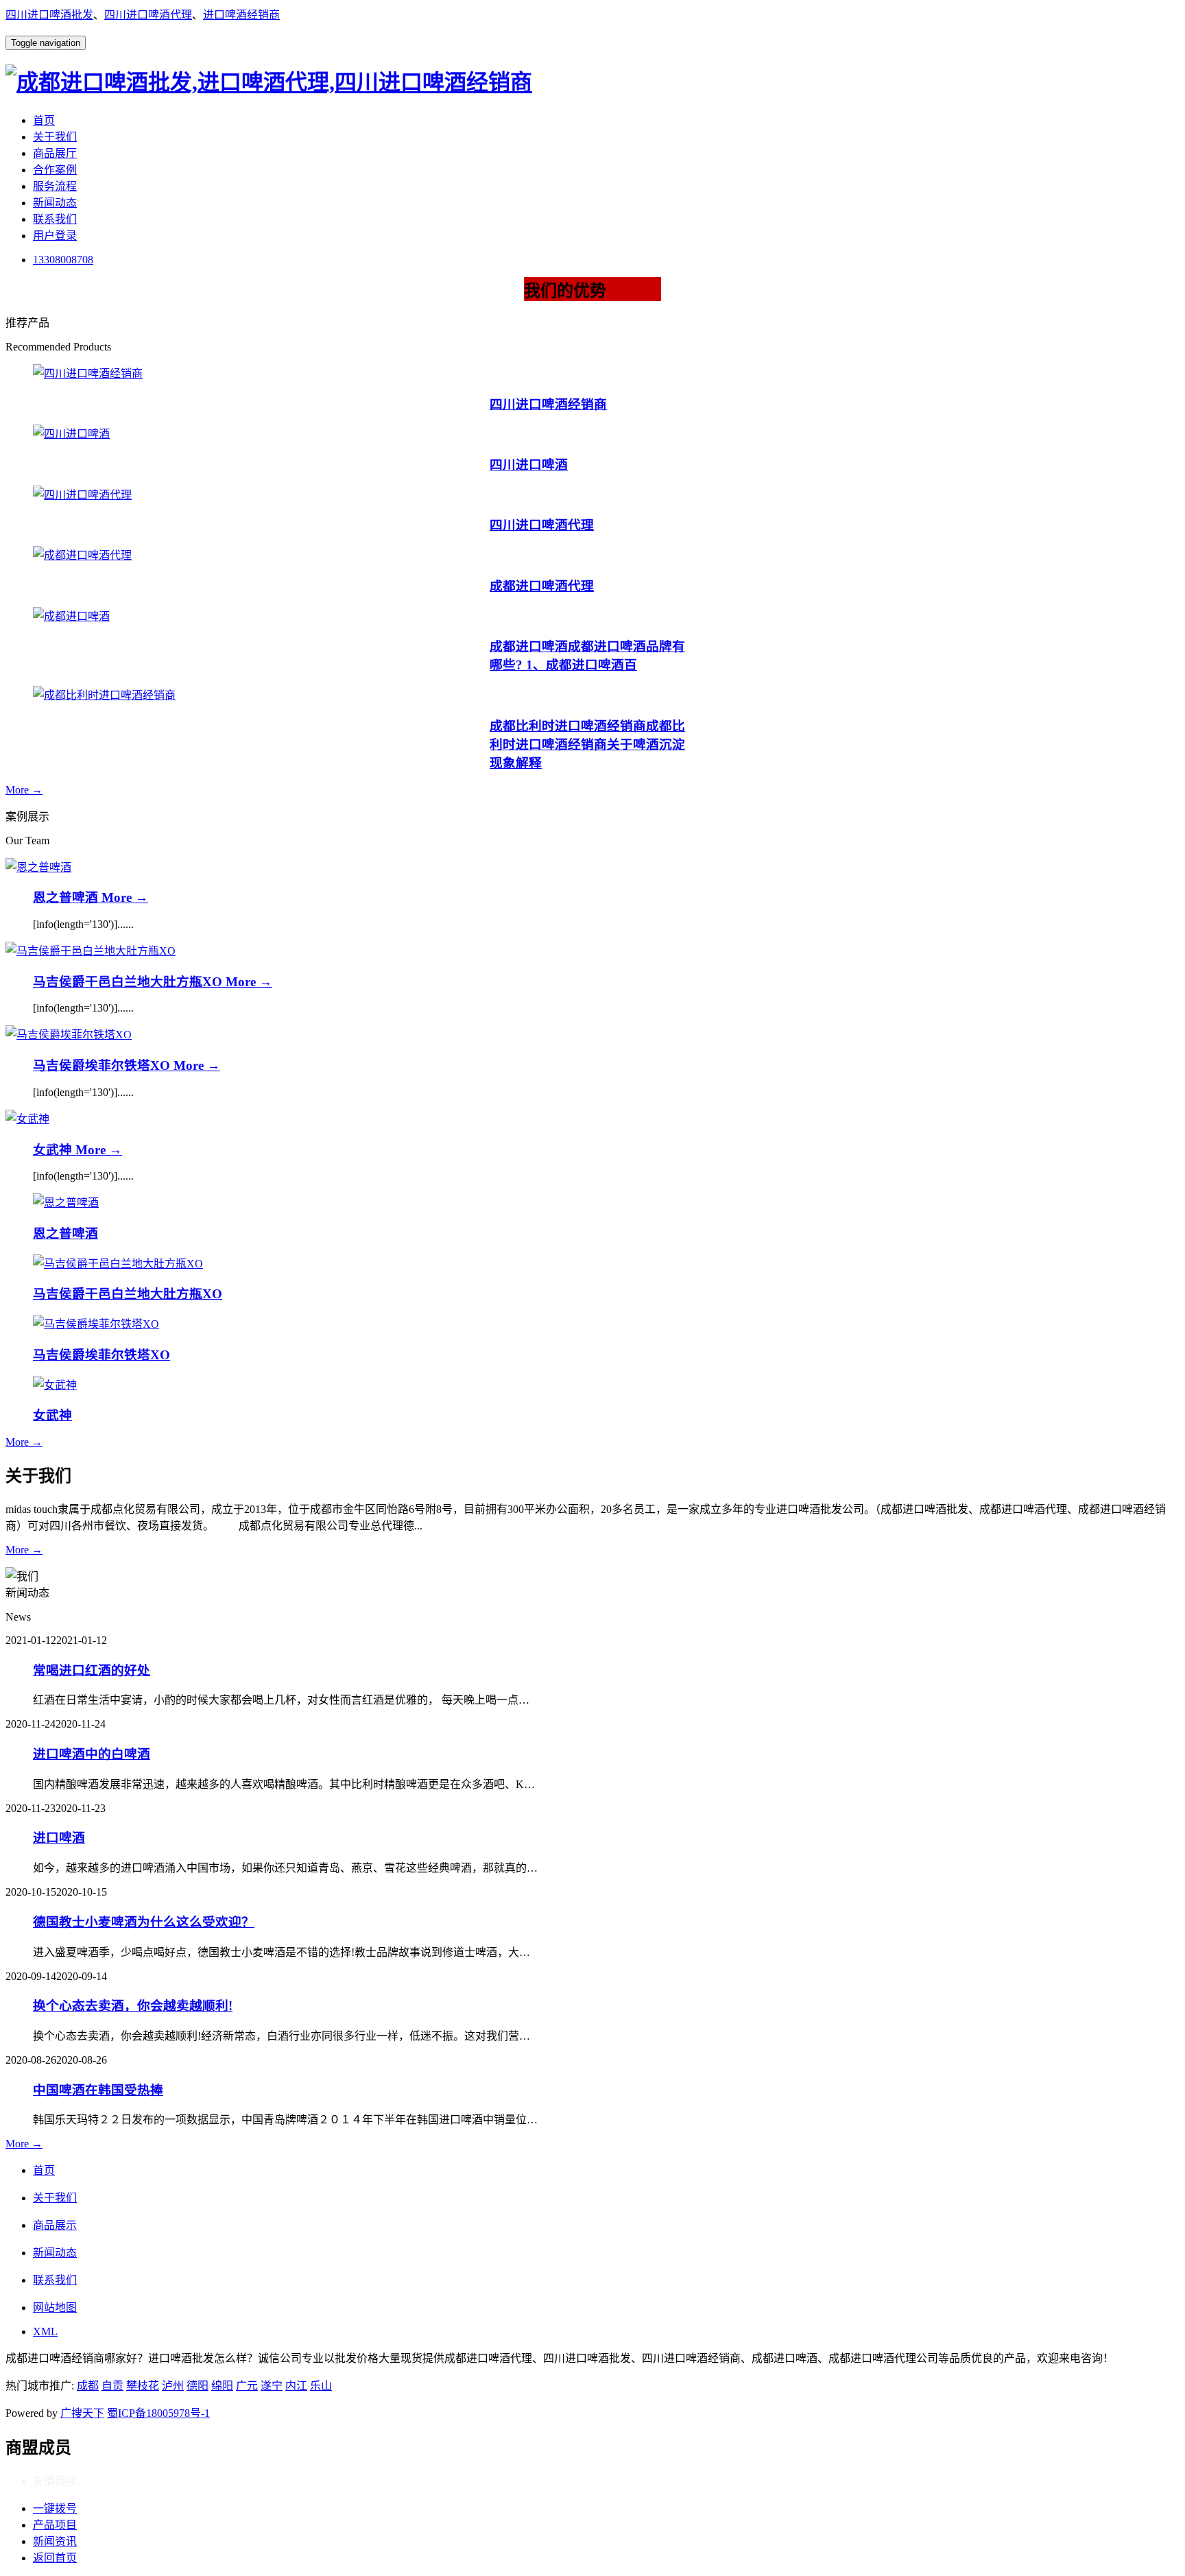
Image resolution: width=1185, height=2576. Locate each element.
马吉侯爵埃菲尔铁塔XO (103, 1065)
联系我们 (55, 219)
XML (45, 2331)
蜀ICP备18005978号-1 (158, 2413)
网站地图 (55, 2307)
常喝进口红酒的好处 (92, 1670)
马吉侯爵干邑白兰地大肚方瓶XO (129, 982)
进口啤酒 (59, 1838)
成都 (88, 2386)
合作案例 (55, 170)
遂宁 (272, 2386)
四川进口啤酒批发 (49, 15)
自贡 (112, 2386)
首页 (44, 120)
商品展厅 (55, 153)
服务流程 (55, 186)
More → (24, 790)
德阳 (197, 2386)
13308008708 (63, 260)
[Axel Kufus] (38, 867)
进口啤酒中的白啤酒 (92, 1754)
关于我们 (55, 137)
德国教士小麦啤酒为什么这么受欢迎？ (144, 1922)
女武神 (54, 1150)
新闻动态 (55, 203)
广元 (247, 2386)
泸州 (173, 2386)
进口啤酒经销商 (241, 15)
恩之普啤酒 (67, 897)
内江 (296, 2386)
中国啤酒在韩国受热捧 (98, 2090)
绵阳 (222, 2386)
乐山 (321, 2386)
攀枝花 (143, 2386)
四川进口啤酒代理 (148, 15)
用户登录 (55, 236)
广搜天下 (82, 2413)
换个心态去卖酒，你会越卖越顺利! (133, 2006)
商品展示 (55, 2225)
